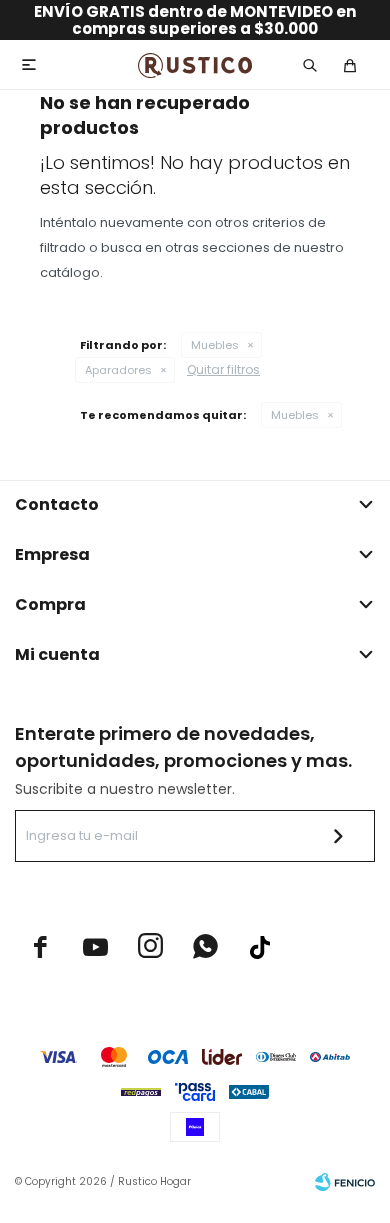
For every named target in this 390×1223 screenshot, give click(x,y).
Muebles (215, 345)
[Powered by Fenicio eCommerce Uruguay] (345, 1182)
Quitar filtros (223, 369)
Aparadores (118, 370)
